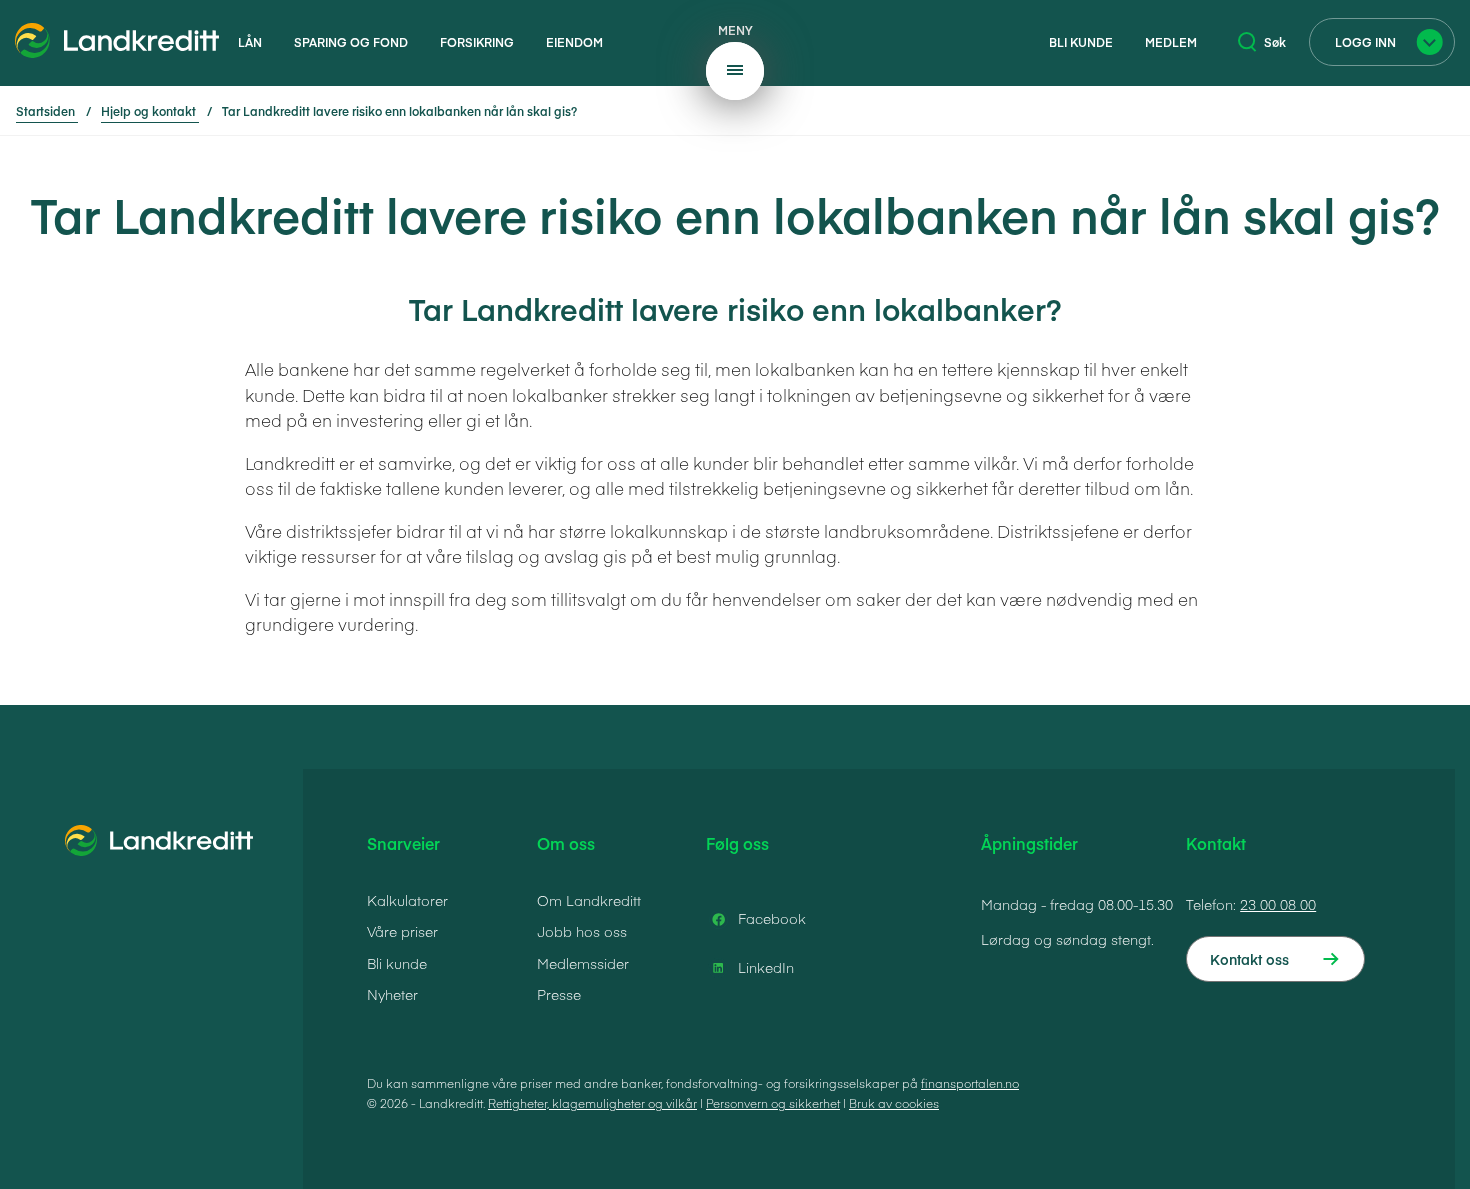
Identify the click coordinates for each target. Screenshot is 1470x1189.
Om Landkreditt (589, 900)
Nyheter (392, 994)
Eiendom (574, 42)
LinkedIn (766, 967)
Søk (1275, 42)
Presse (559, 994)
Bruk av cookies (894, 1103)
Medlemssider (583, 963)
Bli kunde (1081, 42)
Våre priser (402, 931)
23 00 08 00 (1278, 904)
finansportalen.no (970, 1083)
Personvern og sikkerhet (773, 1103)
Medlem (1171, 42)
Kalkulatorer (407, 900)
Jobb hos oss (582, 931)
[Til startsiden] (118, 43)
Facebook (772, 918)
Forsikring (477, 42)
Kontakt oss (1249, 959)
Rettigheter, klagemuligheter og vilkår (592, 1103)
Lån (250, 42)
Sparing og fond (351, 42)
